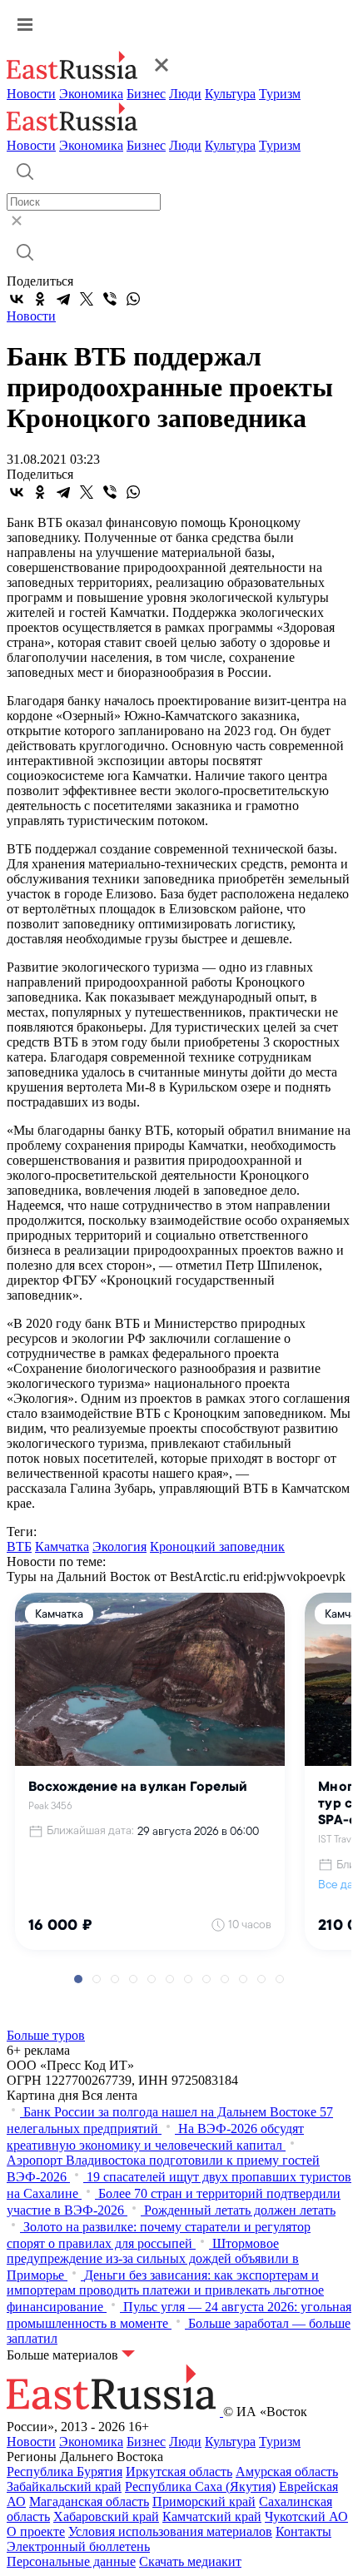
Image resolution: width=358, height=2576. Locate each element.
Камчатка (62, 1547)
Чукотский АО (306, 2516)
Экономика (91, 94)
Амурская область (287, 2472)
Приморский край (204, 2501)
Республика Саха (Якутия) (200, 2486)
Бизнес (146, 94)
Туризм (280, 94)
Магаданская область (89, 2501)
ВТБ (19, 1547)
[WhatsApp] (133, 299)
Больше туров (46, 2035)
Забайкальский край (64, 2486)
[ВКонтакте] (17, 299)
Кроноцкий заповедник (217, 1547)
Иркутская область (179, 2472)
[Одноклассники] (40, 299)
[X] (87, 299)
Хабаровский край (106, 2516)
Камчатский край (212, 2516)
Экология (119, 1547)
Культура (230, 94)
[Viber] (110, 299)
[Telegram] (63, 299)
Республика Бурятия (65, 2472)
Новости (31, 94)
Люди (185, 94)
